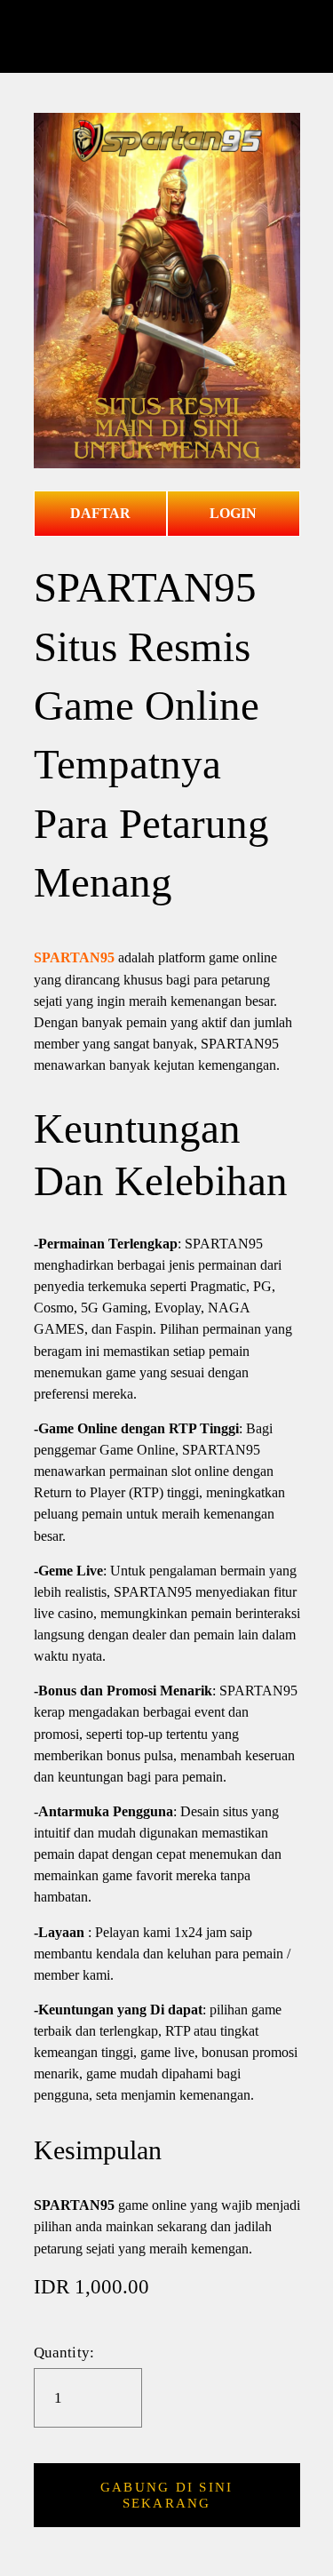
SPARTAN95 (74, 957)
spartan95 (166, 36)
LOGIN (233, 513)
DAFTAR (100, 513)
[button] (167, 2495)
